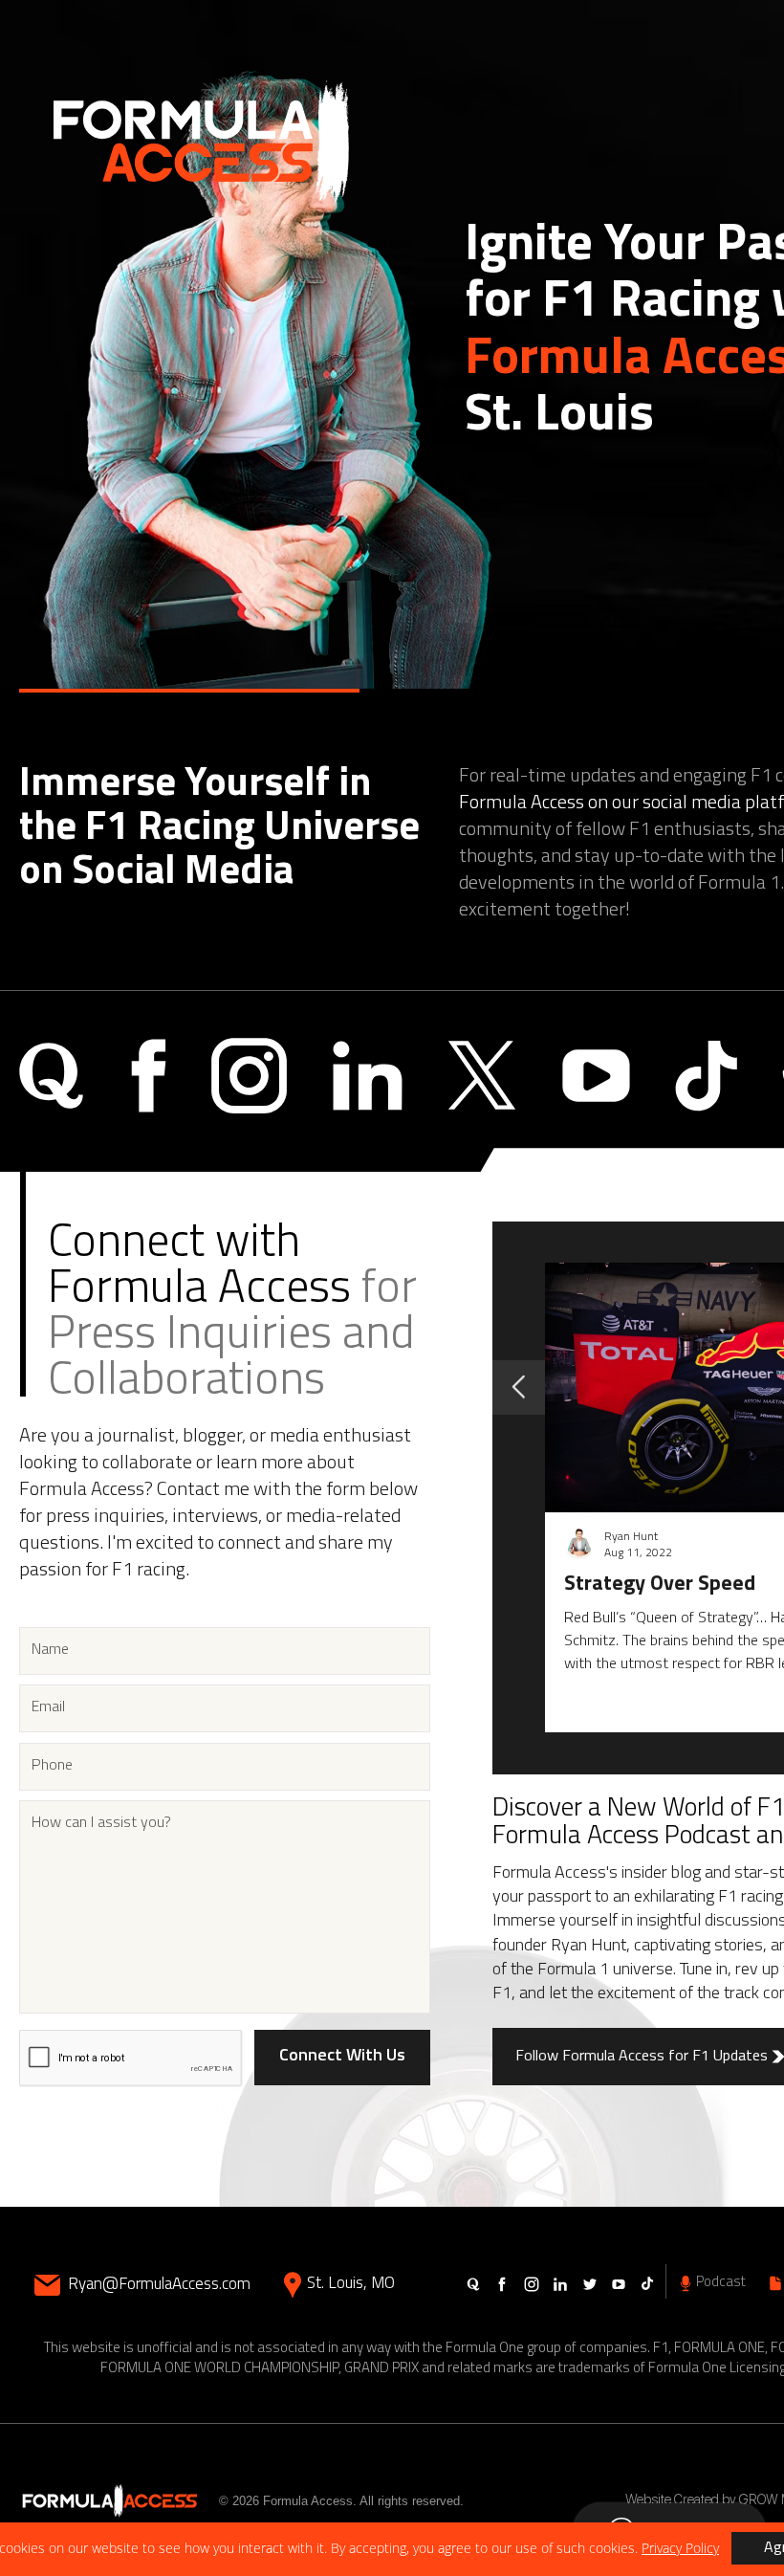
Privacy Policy (680, 2548)
